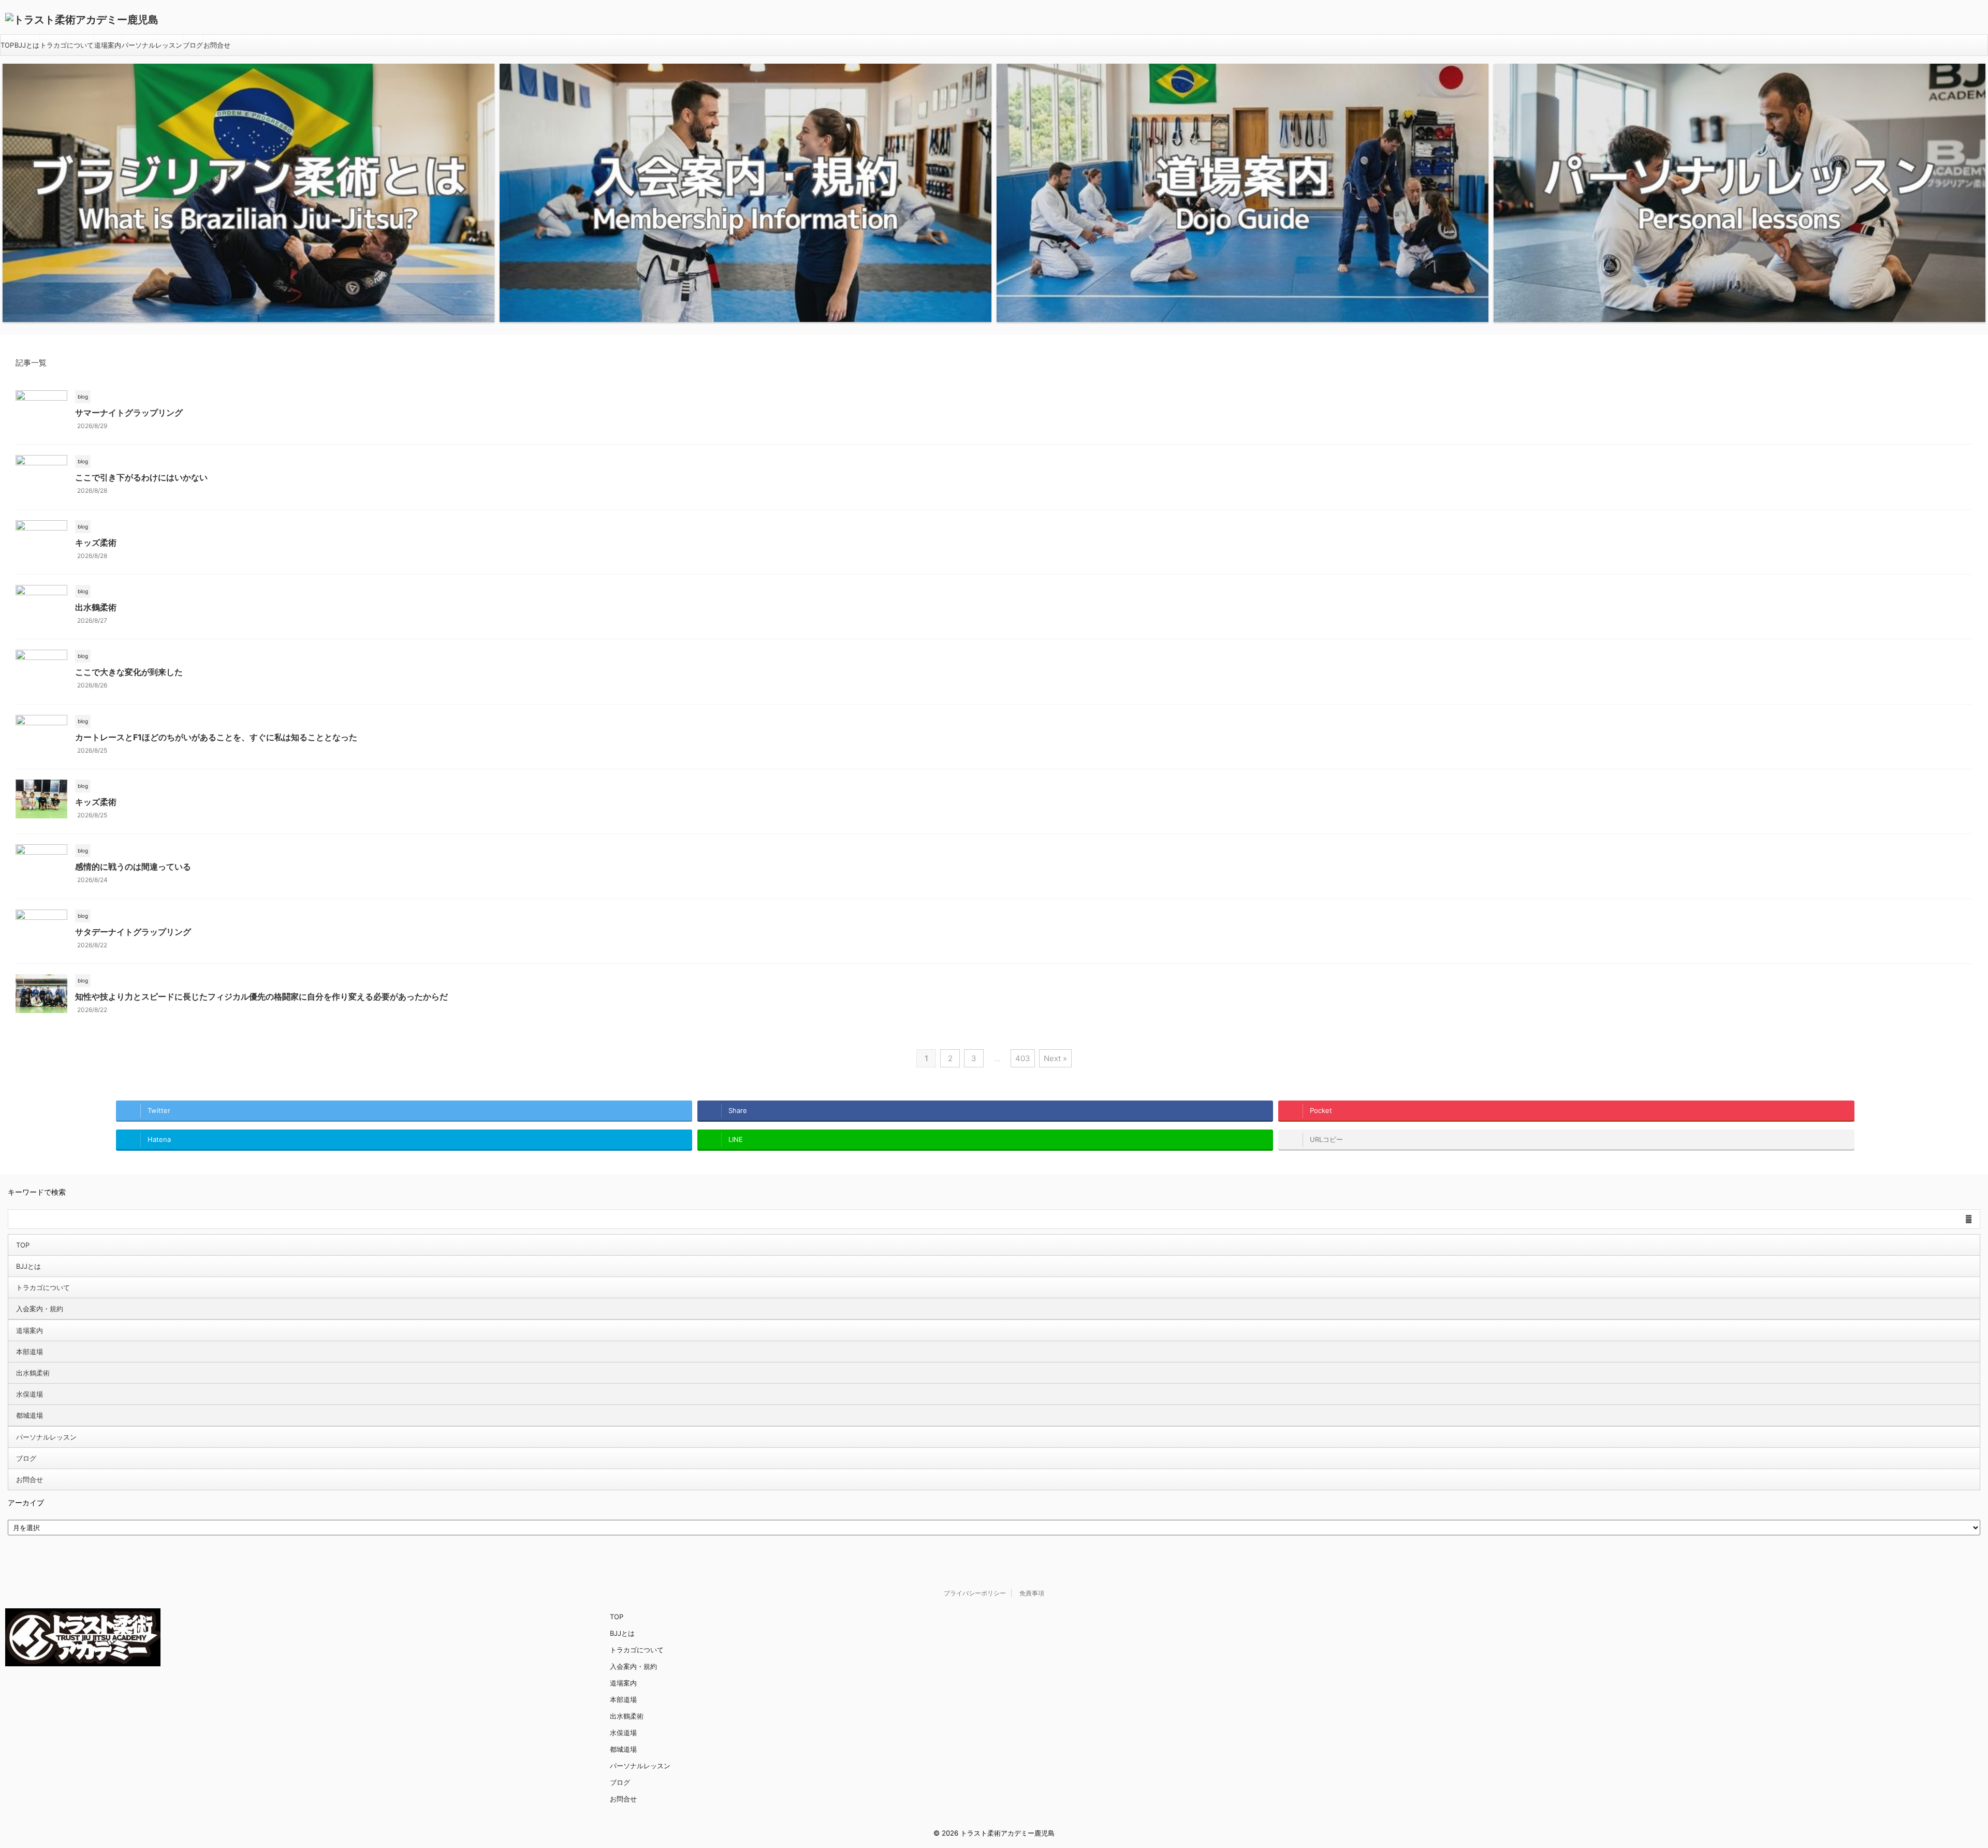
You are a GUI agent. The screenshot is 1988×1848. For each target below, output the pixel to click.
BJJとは (27, 45)
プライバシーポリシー (975, 1593)
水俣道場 (30, 1394)
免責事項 (1032, 1593)
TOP (7, 45)
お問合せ (217, 45)
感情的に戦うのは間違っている (133, 867)
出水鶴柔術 (96, 607)
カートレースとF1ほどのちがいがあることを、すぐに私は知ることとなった (216, 737)
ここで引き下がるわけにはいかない (141, 477)
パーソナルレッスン (152, 45)
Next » (1055, 1058)
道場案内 (108, 45)
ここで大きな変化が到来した (129, 672)
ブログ (193, 45)
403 (1023, 1058)
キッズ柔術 (96, 542)
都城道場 (30, 1415)
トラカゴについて (67, 45)
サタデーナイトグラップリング (133, 932)
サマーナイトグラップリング (129, 413)
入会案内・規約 (40, 1309)
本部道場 (30, 1352)
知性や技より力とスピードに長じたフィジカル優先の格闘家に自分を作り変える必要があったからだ (261, 996)
